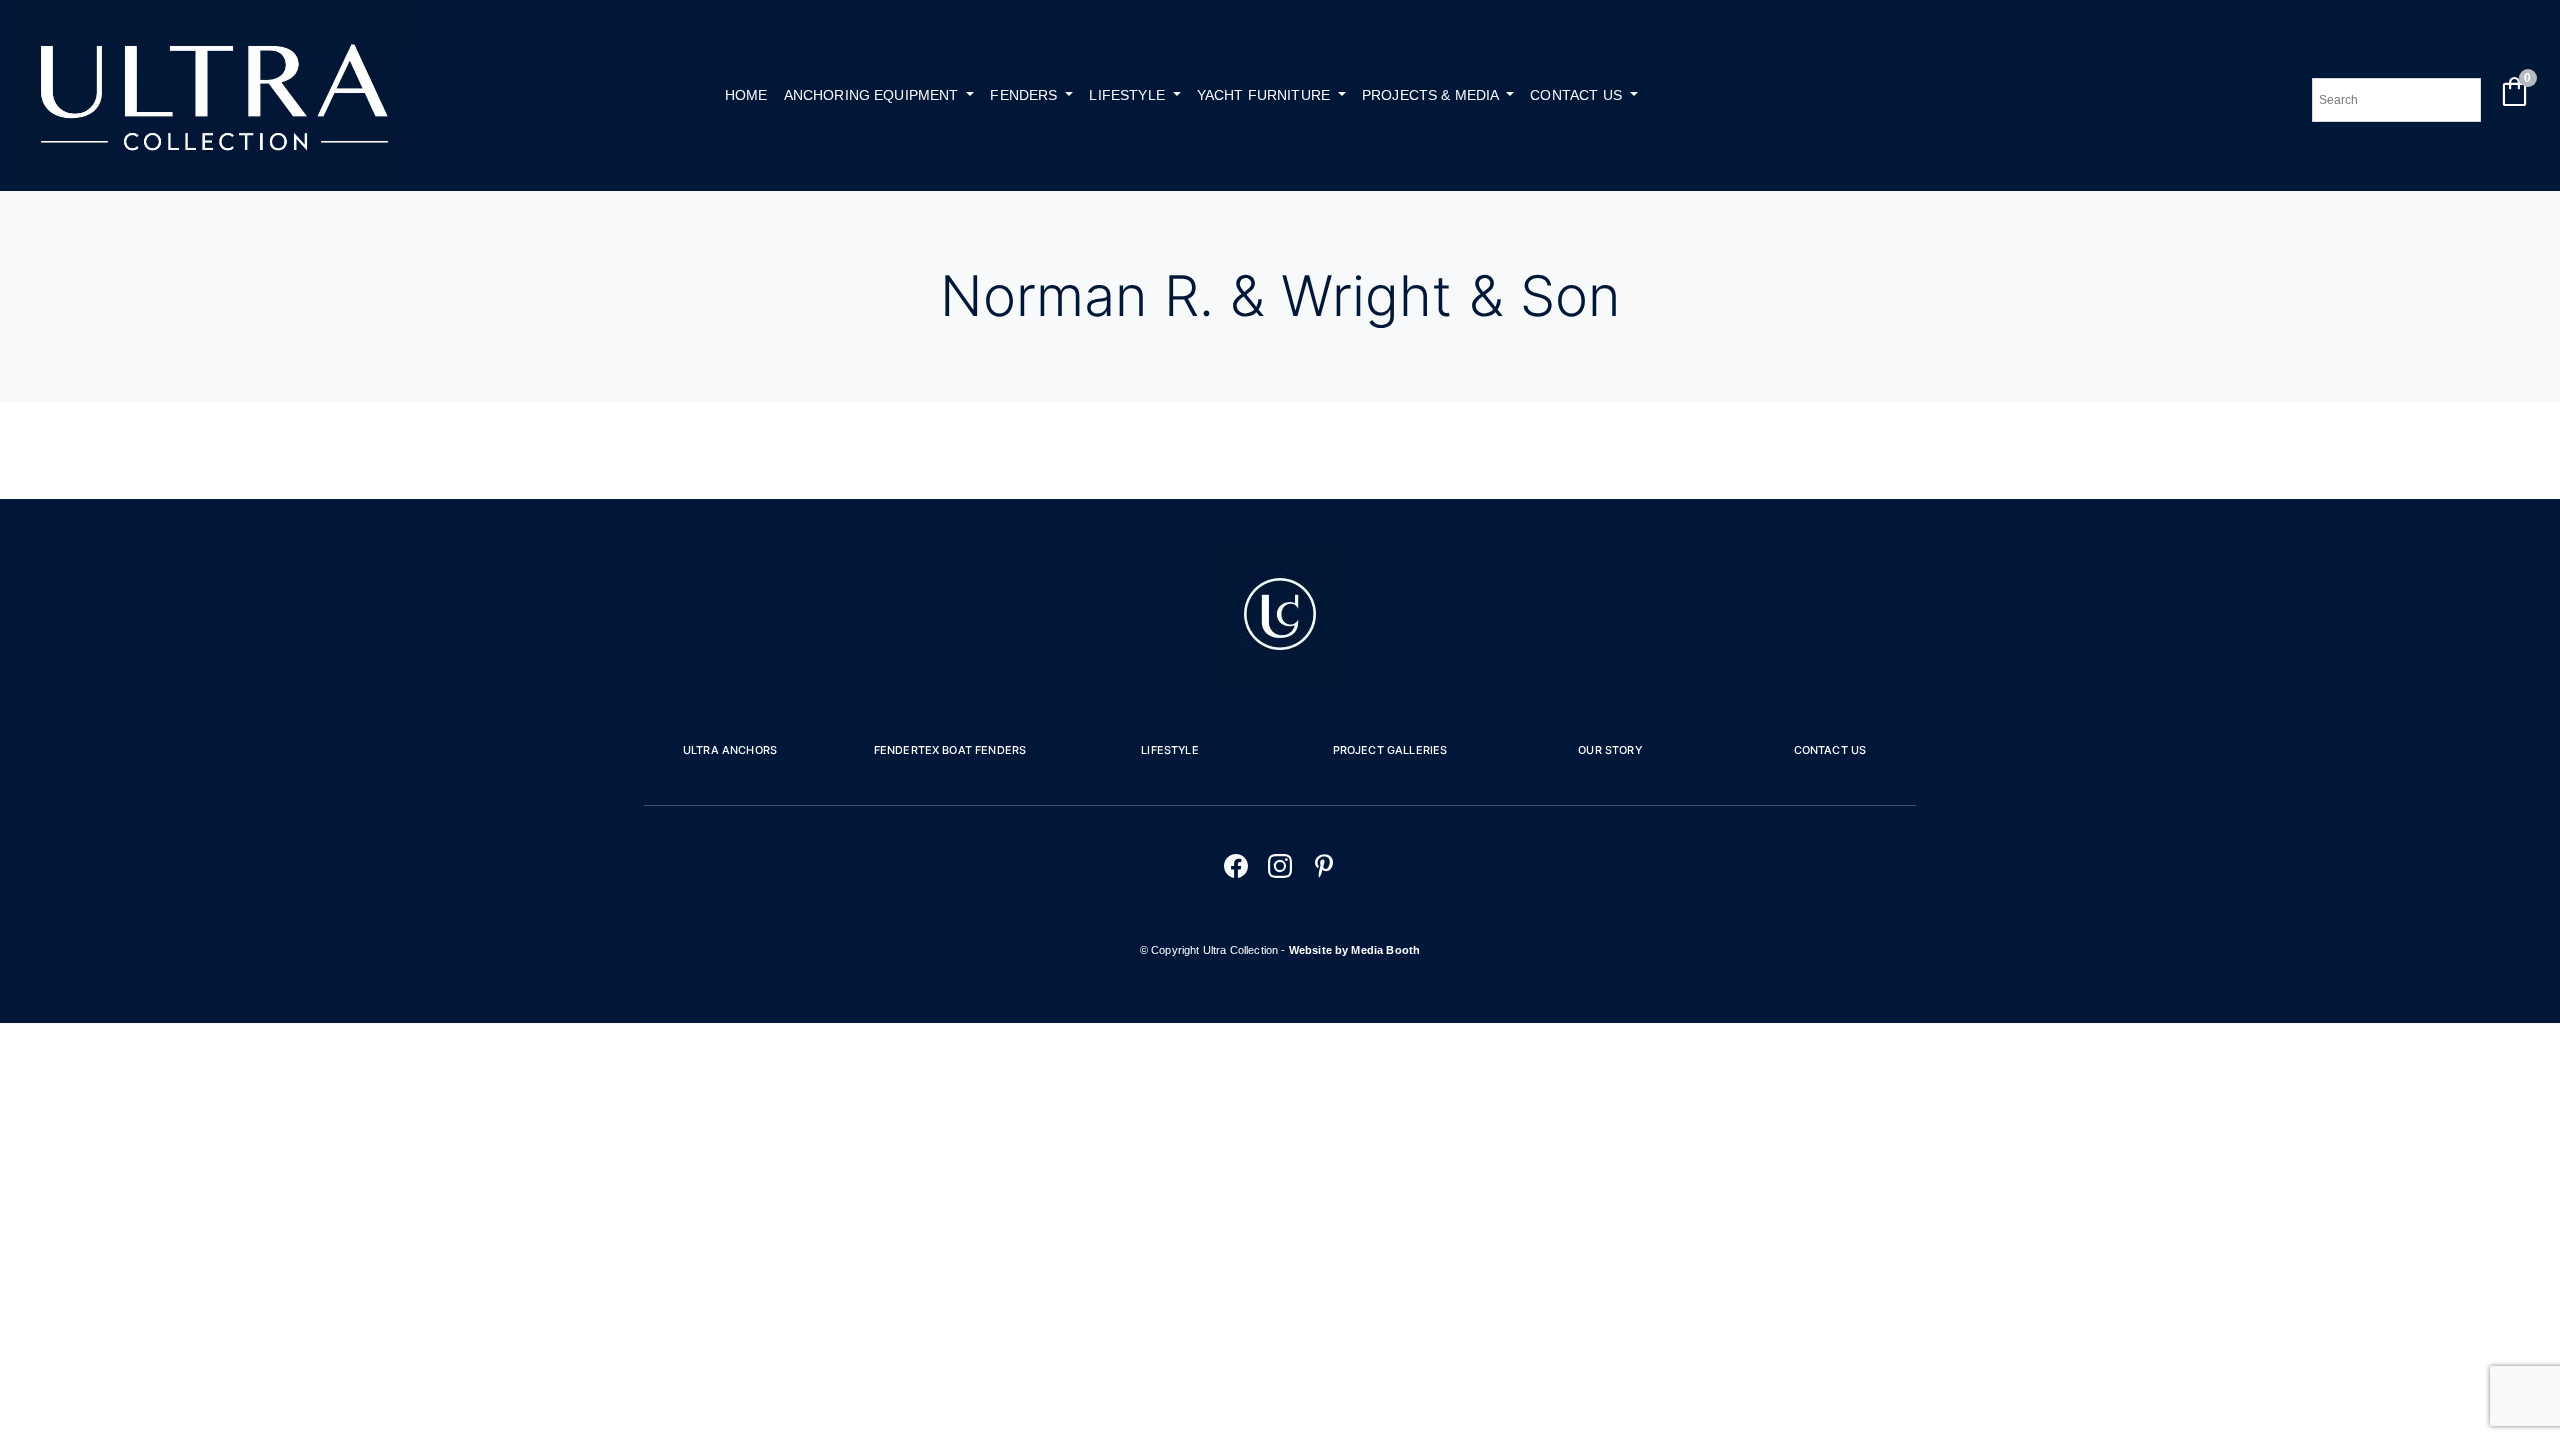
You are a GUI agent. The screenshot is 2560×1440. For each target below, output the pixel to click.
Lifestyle (1169, 750)
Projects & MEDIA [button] (1432, 95)
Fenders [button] (1025, 95)
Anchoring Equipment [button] (873, 95)
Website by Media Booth (1355, 950)
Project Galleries (1390, 750)
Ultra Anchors (730, 750)
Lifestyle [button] (1129, 95)
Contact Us (1830, 750)
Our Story (1609, 750)
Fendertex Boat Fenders (950, 750)
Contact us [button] (1578, 95)
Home (746, 95)
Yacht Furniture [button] (1266, 95)
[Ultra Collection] (213, 178)
